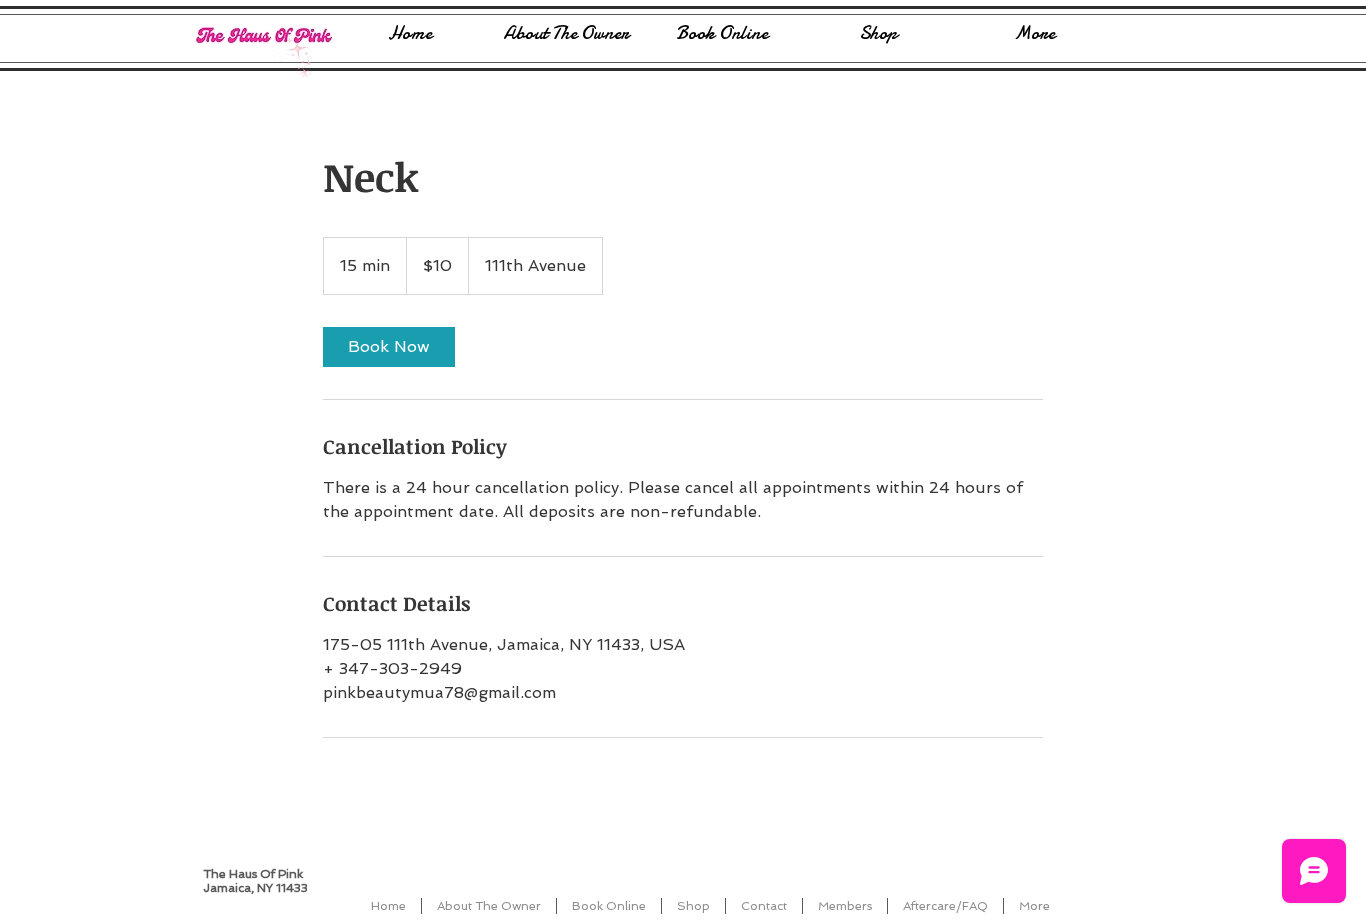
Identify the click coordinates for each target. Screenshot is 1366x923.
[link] (389, 347)
